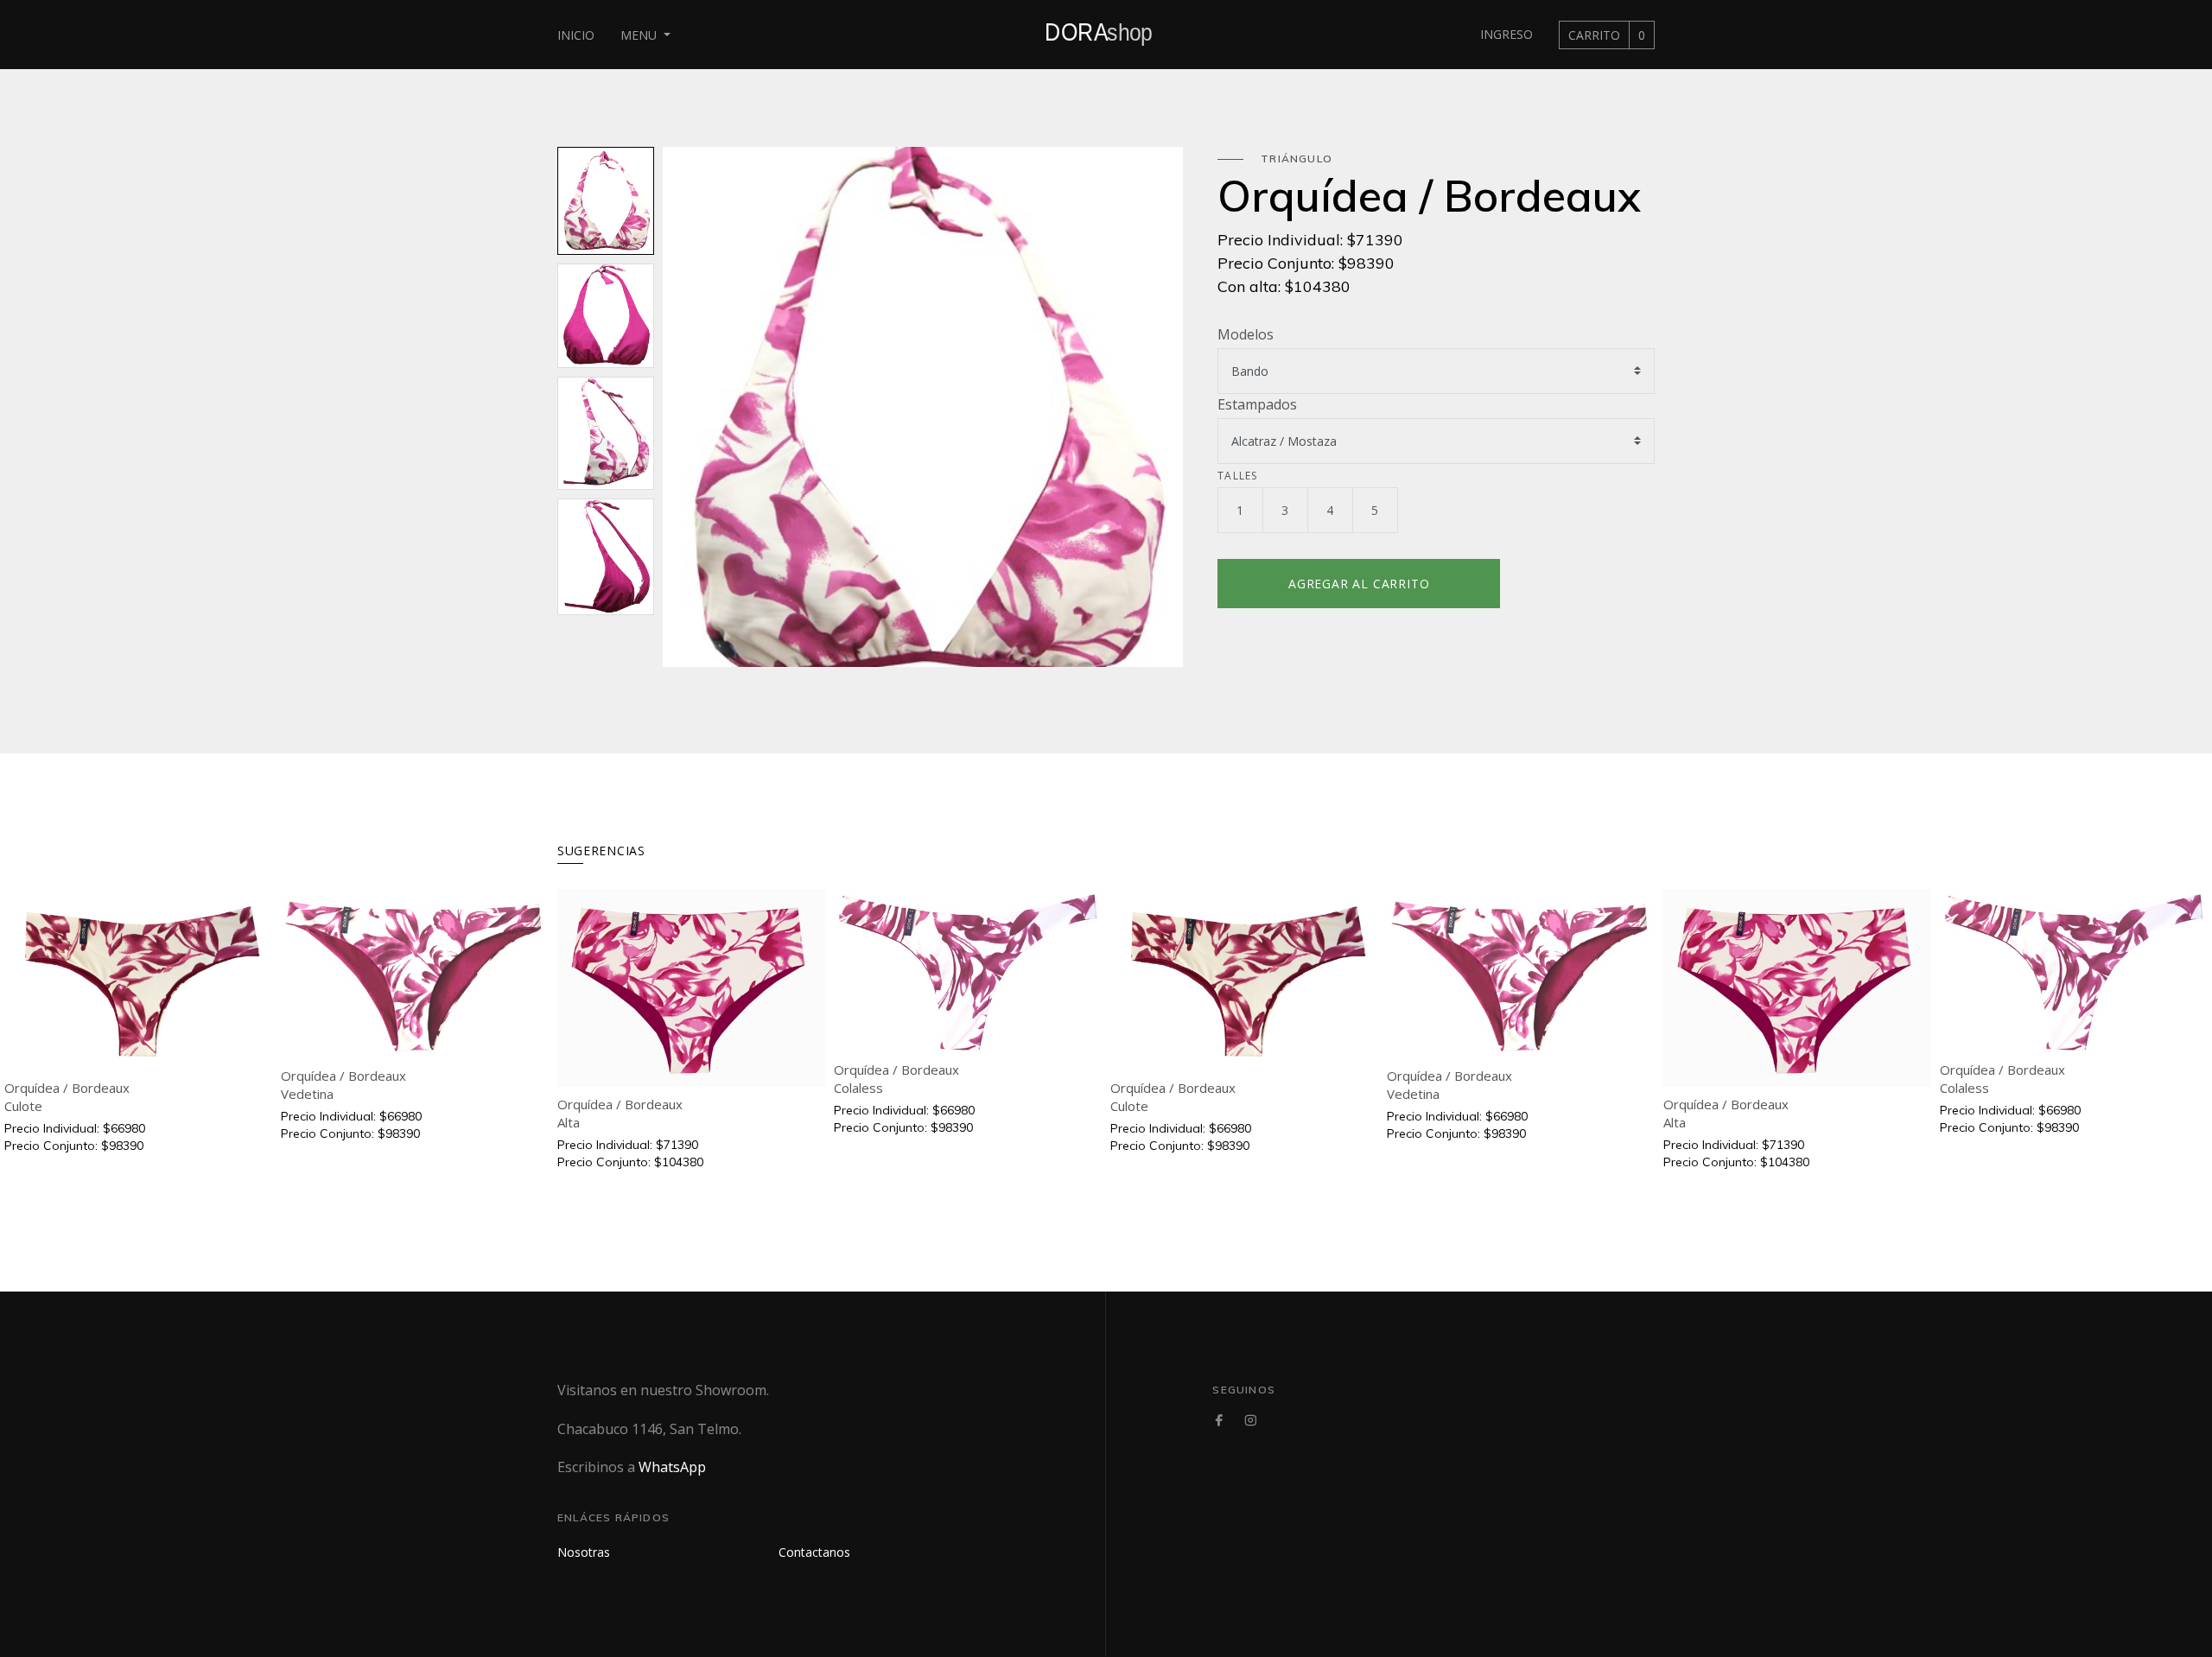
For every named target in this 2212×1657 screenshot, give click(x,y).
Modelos (1246, 334)
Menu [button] (640, 35)
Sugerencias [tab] (601, 851)
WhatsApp (672, 1467)
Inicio (576, 35)
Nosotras (584, 1552)
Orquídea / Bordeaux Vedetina (343, 1085)
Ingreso (1506, 34)
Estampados (1257, 404)
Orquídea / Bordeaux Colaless (896, 1079)
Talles (1237, 476)
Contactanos (814, 1552)
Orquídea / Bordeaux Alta (620, 1113)
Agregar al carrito (1359, 584)
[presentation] (676, 407)
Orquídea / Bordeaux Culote (67, 1097)
